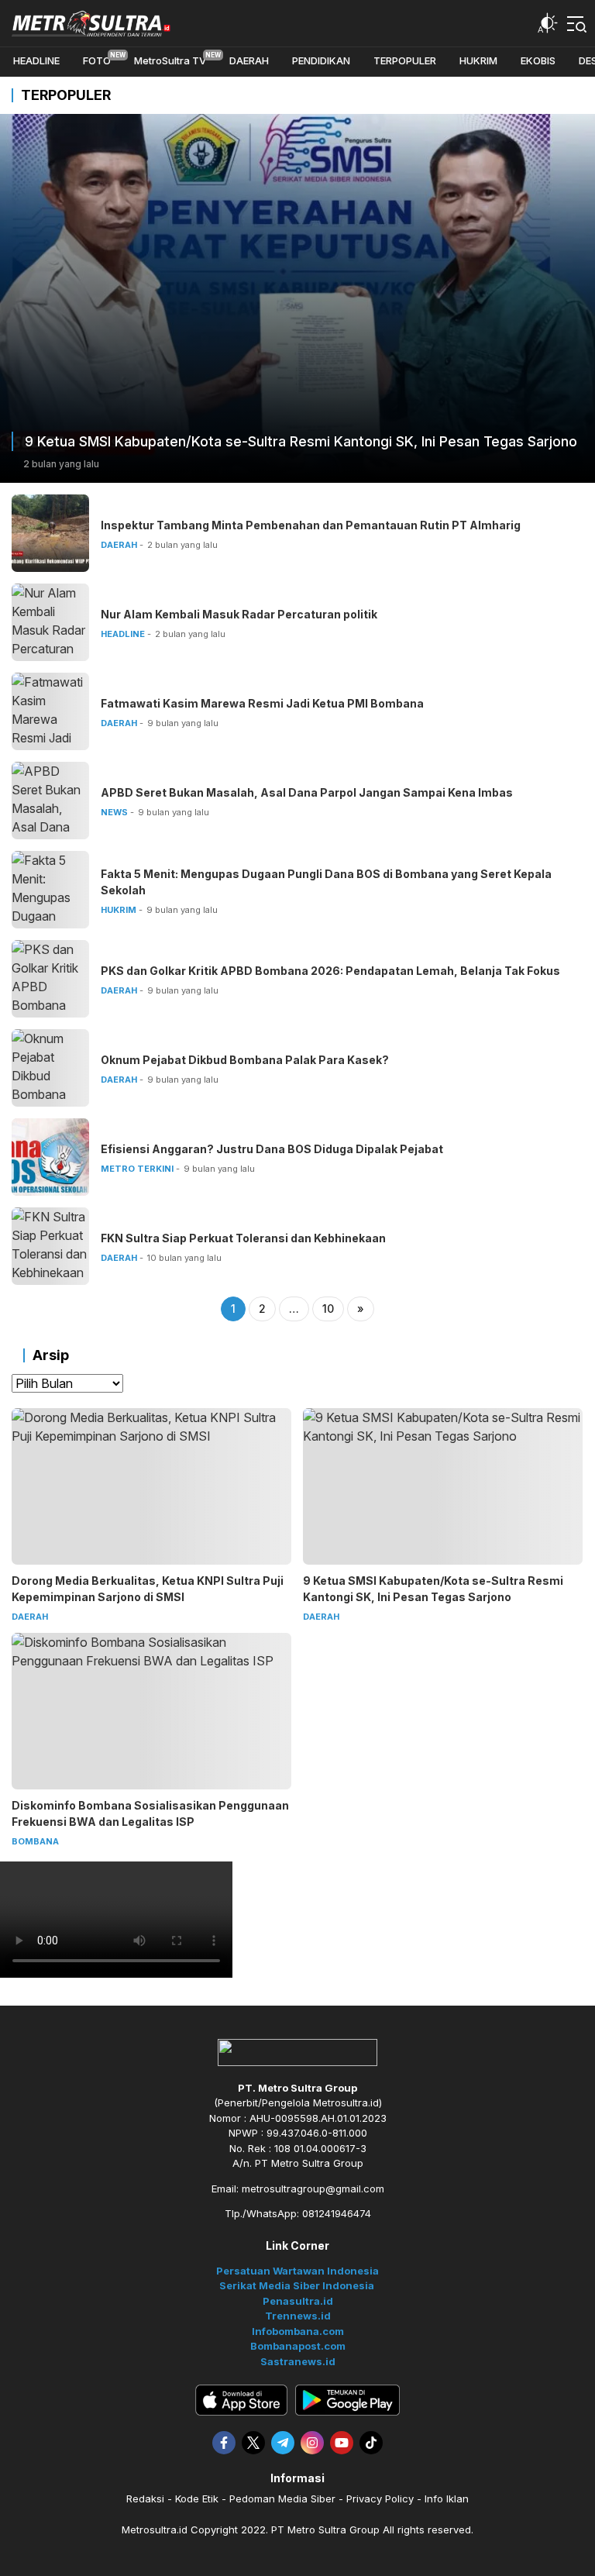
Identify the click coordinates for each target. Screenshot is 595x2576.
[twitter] (253, 2443)
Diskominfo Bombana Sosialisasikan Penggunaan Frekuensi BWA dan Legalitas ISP (150, 1813)
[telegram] (283, 2443)
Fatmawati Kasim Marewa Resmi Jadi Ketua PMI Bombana (262, 703)
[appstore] (241, 2400)
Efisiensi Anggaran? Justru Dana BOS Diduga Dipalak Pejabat (272, 1149)
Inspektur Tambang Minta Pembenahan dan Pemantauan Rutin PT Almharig (311, 525)
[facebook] (224, 2443)
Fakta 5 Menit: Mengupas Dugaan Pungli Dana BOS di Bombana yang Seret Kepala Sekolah (326, 882)
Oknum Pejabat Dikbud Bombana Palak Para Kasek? (245, 1060)
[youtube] (342, 2443)
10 (328, 1309)
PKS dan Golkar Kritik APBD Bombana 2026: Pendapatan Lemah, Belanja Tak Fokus (330, 971)
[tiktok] (371, 2443)
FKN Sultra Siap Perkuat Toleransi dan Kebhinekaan (243, 1238)
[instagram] (312, 2443)
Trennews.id (298, 2316)
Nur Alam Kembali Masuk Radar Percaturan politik (239, 614)
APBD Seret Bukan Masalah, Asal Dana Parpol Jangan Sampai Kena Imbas (307, 792)
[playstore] (347, 2400)
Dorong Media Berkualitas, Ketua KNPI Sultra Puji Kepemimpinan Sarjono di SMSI (148, 1589)
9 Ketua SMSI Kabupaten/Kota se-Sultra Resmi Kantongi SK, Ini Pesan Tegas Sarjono (301, 441)
